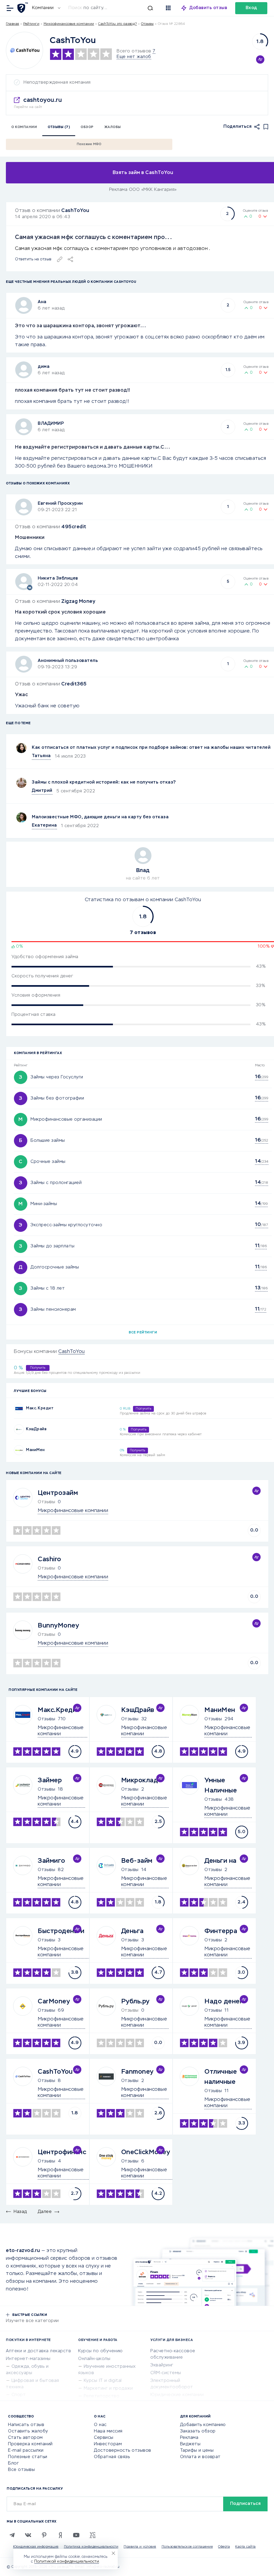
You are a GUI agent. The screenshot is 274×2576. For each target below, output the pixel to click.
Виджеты (190, 2444)
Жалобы (113, 127)
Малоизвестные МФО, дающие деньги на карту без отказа (100, 817)
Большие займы (48, 1141)
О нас (100, 2425)
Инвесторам (108, 2444)
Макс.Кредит (59, 1710)
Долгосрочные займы (55, 1267)
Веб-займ (137, 1861)
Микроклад (140, 1780)
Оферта (224, 2547)
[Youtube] (76, 2535)
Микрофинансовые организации (66, 1120)
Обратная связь (112, 2457)
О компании (24, 127)
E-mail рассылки (26, 2451)
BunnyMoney (58, 1626)
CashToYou (75, 211)
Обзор (87, 127)
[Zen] (60, 2535)
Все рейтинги (143, 1333)
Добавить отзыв (208, 8)
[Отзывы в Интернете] (23, 8)
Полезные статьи (28, 2457)
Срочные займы (48, 1162)
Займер (50, 1780)
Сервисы (104, 2438)
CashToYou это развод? (118, 24)
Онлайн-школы (94, 2359)
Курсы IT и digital (103, 2381)
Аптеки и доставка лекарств (38, 2351)
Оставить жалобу (28, 2431)
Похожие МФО (89, 144)
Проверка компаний (30, 2444)
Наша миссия (108, 2431)
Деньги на (220, 1861)
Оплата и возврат (200, 2457)
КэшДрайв (36, 1429)
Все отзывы (21, 2470)
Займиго (52, 1861)
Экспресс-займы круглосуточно (66, 1225)
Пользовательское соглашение (187, 2547)
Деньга (132, 1931)
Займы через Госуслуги (57, 1077)
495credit (74, 527)
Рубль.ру (135, 2002)
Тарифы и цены (197, 2451)
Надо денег (224, 2002)
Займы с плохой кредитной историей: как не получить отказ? (104, 782)
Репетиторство (102, 2396)
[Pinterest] (44, 2535)
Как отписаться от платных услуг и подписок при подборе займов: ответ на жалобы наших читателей (151, 748)
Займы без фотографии (57, 1098)
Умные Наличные (221, 1786)
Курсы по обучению (100, 2351)
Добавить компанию (203, 2425)
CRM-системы (166, 2373)
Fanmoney (137, 2072)
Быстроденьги (61, 1931)
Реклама (189, 2438)
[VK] (28, 2535)
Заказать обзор (198, 2431)
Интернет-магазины (28, 2359)
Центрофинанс (62, 2152)
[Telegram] (12, 2535)
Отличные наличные (221, 2077)
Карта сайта (246, 2547)
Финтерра (221, 1931)
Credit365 (74, 684)
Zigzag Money (78, 601)
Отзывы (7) (59, 127)
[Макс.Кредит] (19, 1408)
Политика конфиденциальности (91, 2547)
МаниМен (35, 1450)
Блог (13, 2463)
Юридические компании (177, 2395)
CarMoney (54, 2002)
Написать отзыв (26, 2425)
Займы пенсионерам (53, 1310)
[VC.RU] (92, 2535)
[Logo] (24, 50)
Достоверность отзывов (123, 2451)
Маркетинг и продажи (108, 2389)
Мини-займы (44, 1204)
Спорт (19, 2395)
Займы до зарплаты (53, 1246)
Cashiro (50, 1559)
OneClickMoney (146, 2152)
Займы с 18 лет (48, 1289)
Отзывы (46, 1719)
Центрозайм (58, 1493)
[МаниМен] (19, 1450)
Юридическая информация (36, 2547)
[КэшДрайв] (19, 1429)
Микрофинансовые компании (69, 24)
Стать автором (25, 2438)
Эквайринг (162, 2365)
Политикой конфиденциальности (67, 2562)
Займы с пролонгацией (56, 1183)
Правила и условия (140, 2547)
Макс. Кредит (40, 1408)
